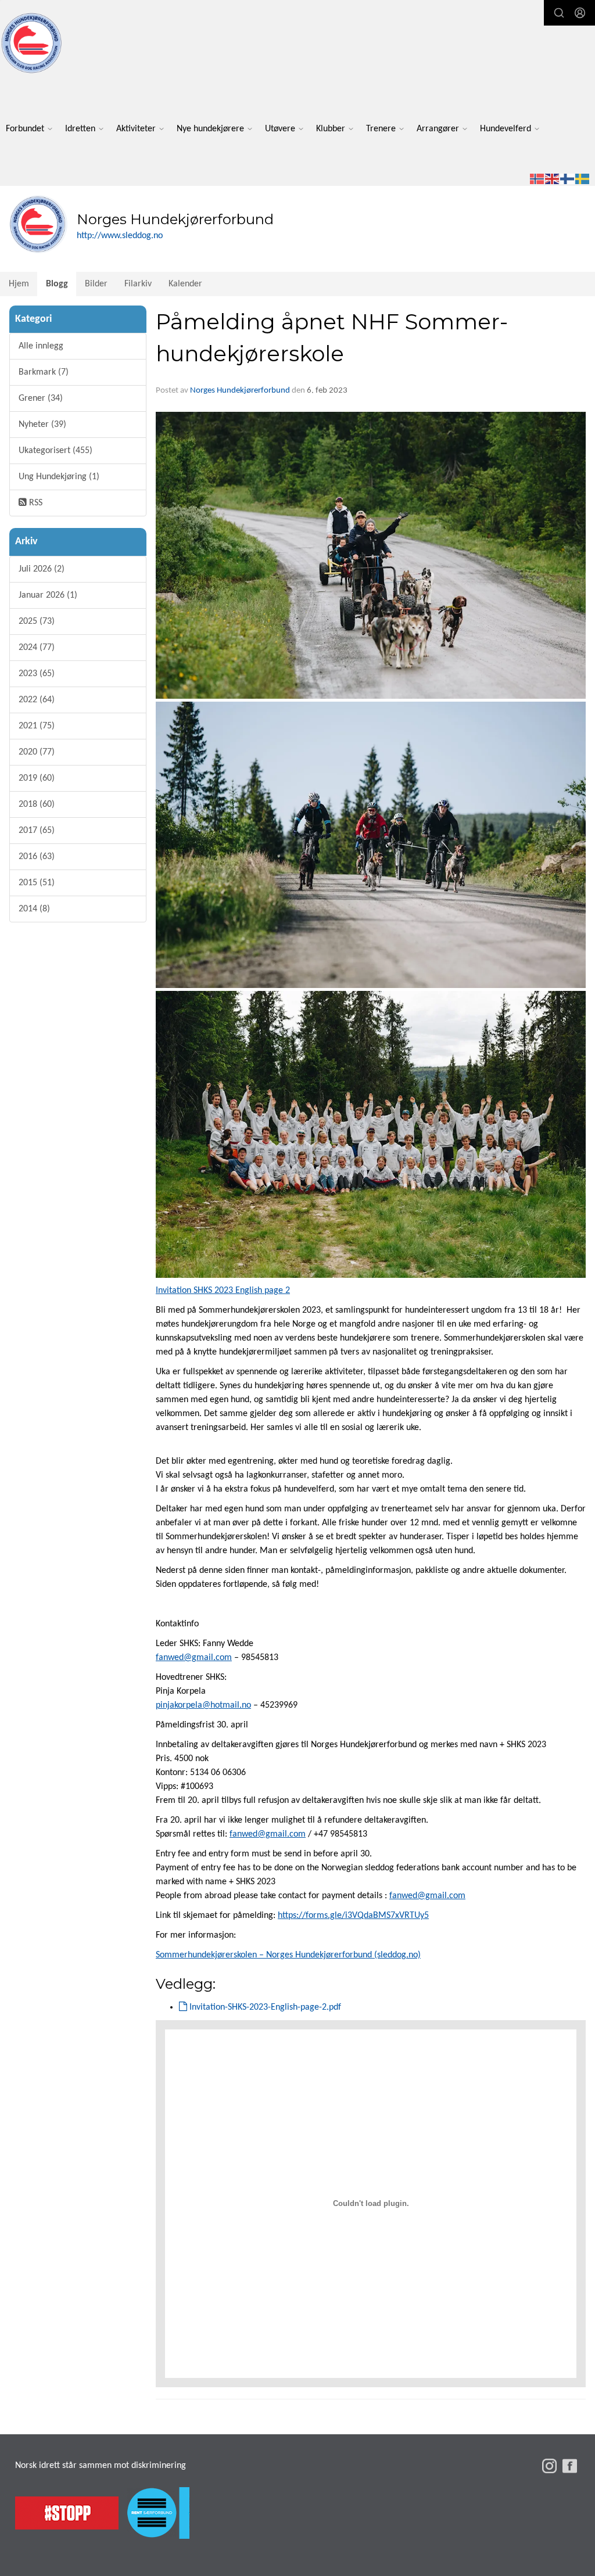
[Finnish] (568, 179)
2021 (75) (37, 726)
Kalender (185, 284)
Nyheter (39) (42, 425)
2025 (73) (37, 621)
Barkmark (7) (44, 372)
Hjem (19, 284)
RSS (35, 503)
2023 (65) (37, 674)
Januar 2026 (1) (48, 595)
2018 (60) (37, 804)
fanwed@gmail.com (194, 1658)
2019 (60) (37, 778)
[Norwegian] (537, 179)
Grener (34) (41, 398)
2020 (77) (37, 752)
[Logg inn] (580, 13)
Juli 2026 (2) (42, 569)
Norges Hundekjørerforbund (240, 391)
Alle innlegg (41, 346)
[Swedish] (583, 179)
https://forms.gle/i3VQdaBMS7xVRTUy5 (353, 1916)
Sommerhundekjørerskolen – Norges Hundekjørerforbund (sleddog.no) (288, 1955)
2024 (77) (37, 648)
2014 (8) (34, 909)
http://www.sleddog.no (120, 236)
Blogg (57, 284)
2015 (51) (37, 883)
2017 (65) (37, 831)
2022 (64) (37, 700)
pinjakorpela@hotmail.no (203, 1705)
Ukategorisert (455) (55, 451)
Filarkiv (138, 284)
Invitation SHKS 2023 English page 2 (223, 1291)
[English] (553, 179)
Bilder (96, 284)
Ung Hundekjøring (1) (59, 477)
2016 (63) (37, 857)
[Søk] (559, 13)
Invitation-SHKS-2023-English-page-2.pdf (264, 2007)
